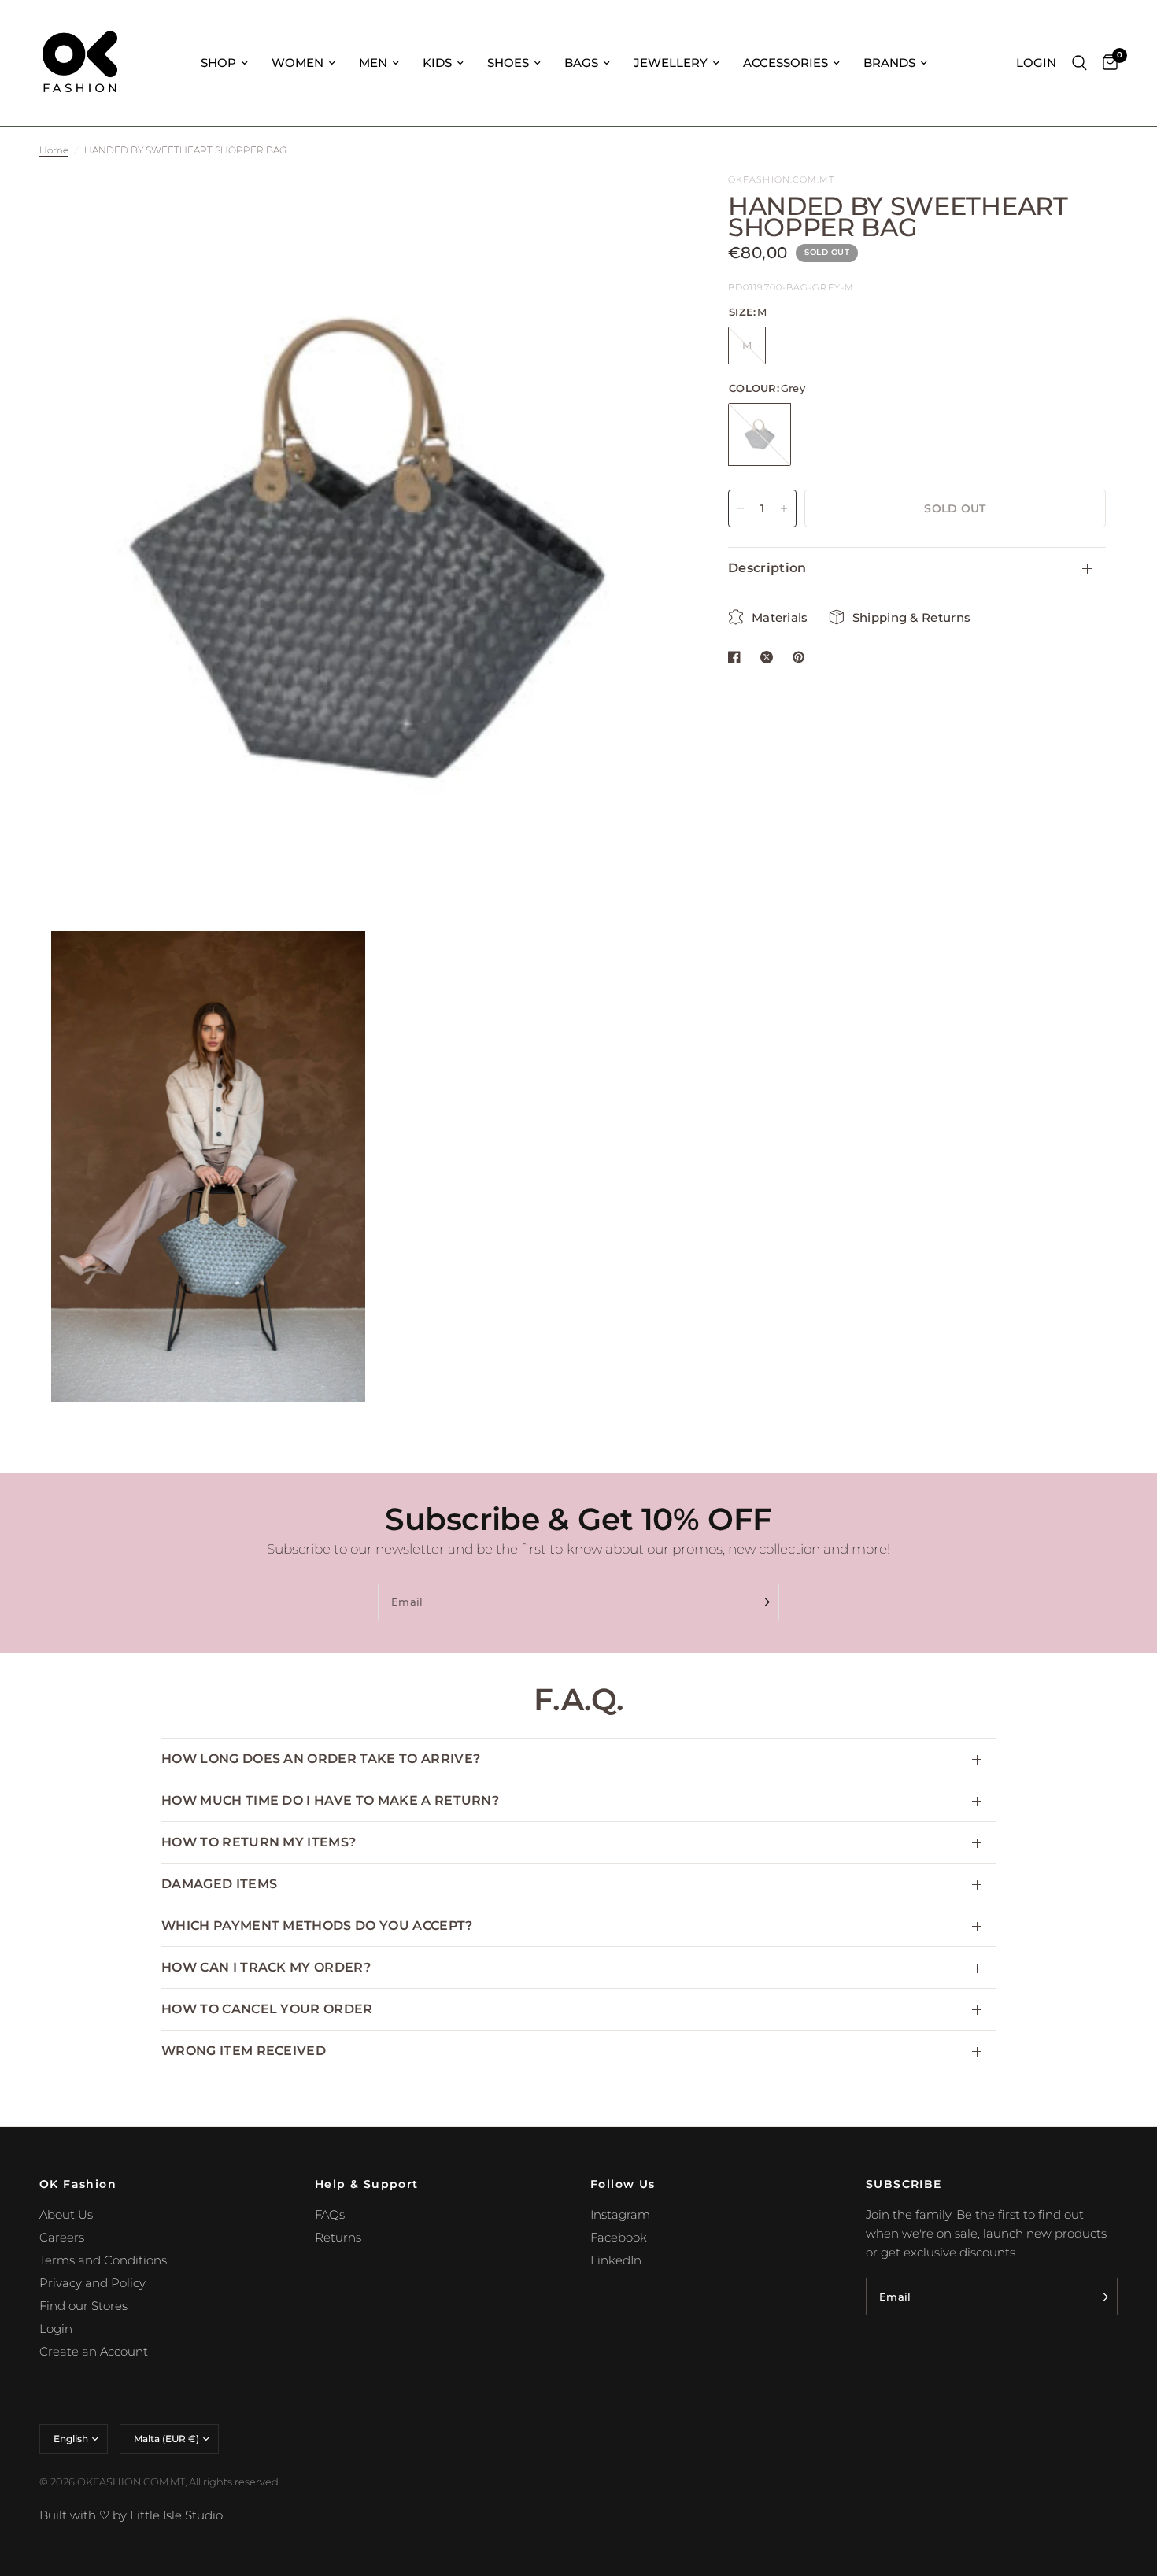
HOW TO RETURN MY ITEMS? (259, 1842)
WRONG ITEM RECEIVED (244, 2051)
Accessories (786, 63)
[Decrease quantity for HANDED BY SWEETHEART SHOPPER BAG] (741, 508)
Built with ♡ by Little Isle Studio (131, 2515)
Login (56, 2328)
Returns (338, 2237)
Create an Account (94, 2351)
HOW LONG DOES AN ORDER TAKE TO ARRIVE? (321, 1759)
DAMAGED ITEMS (219, 1884)
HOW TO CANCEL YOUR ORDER (267, 2009)
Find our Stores (83, 2306)
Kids (437, 63)
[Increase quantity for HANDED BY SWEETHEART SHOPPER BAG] (784, 508)
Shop (218, 63)
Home (54, 150)
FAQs (330, 2214)
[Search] (1079, 63)
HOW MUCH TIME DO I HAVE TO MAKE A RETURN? (330, 1800)
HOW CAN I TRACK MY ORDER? (266, 1967)
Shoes (508, 63)
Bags (581, 63)
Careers (62, 2237)
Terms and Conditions (103, 2260)
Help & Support (367, 2184)
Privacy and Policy (92, 2283)
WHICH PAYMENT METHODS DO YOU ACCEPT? (317, 1926)
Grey (760, 434)
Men (373, 63)
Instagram (620, 2214)
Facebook (619, 2237)
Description (767, 568)
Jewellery (671, 63)
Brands (889, 63)
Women (298, 63)
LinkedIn (616, 2260)
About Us (66, 2214)
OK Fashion (78, 2184)
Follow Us (623, 2184)
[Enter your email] (763, 1602)
